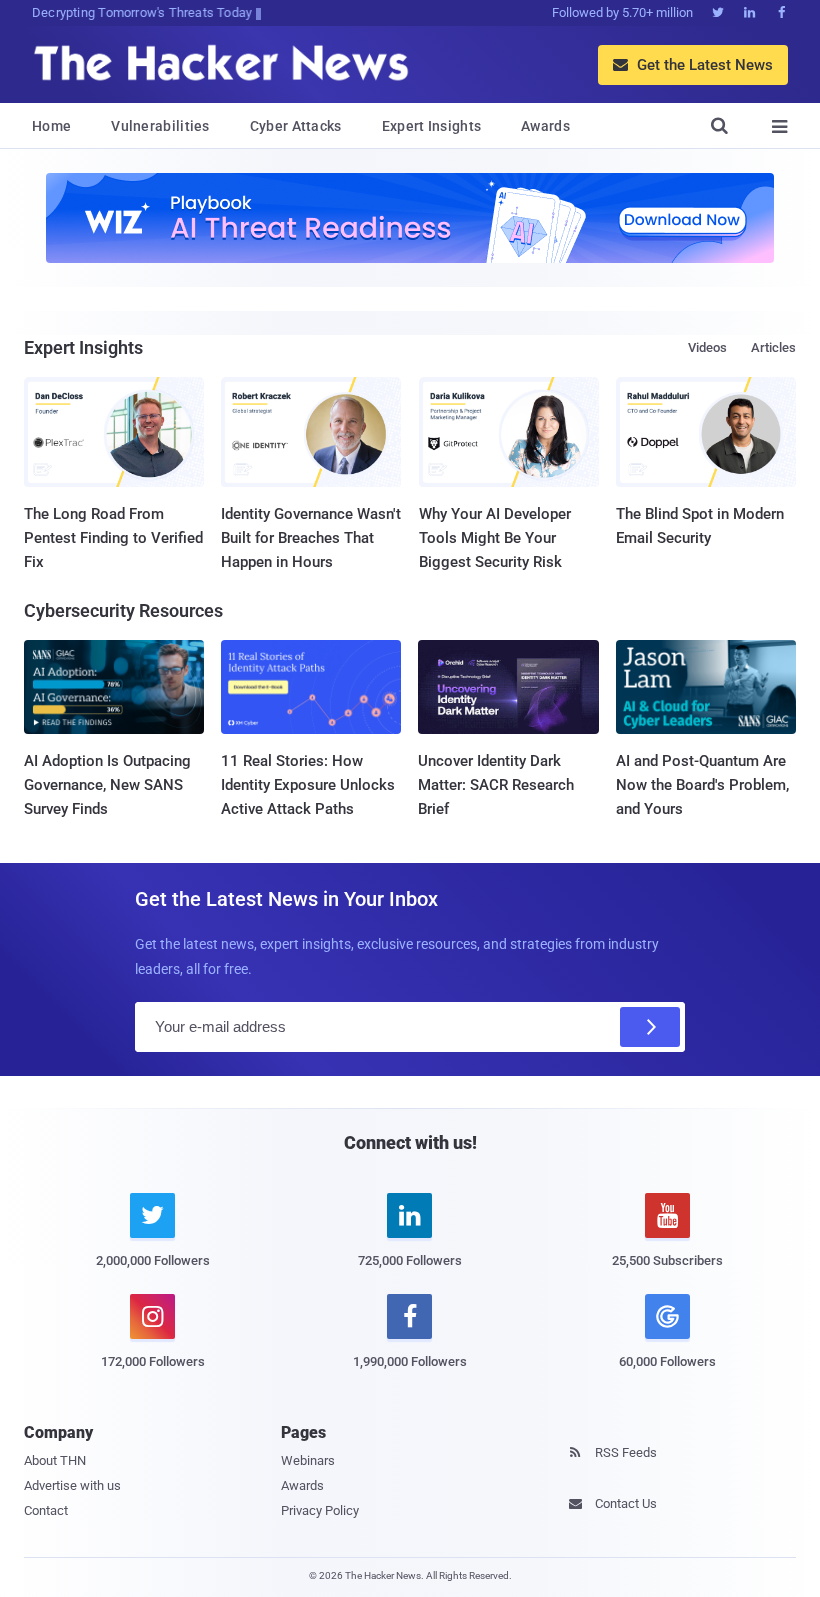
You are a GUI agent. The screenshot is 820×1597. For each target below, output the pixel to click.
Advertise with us (72, 1485)
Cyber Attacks (296, 126)
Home (51, 126)
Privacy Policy (320, 1510)
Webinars (308, 1460)
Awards (545, 126)
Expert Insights (432, 126)
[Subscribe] (650, 1027)
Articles (773, 347)
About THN (55, 1460)
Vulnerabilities (160, 126)
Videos (707, 347)
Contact (46, 1510)
